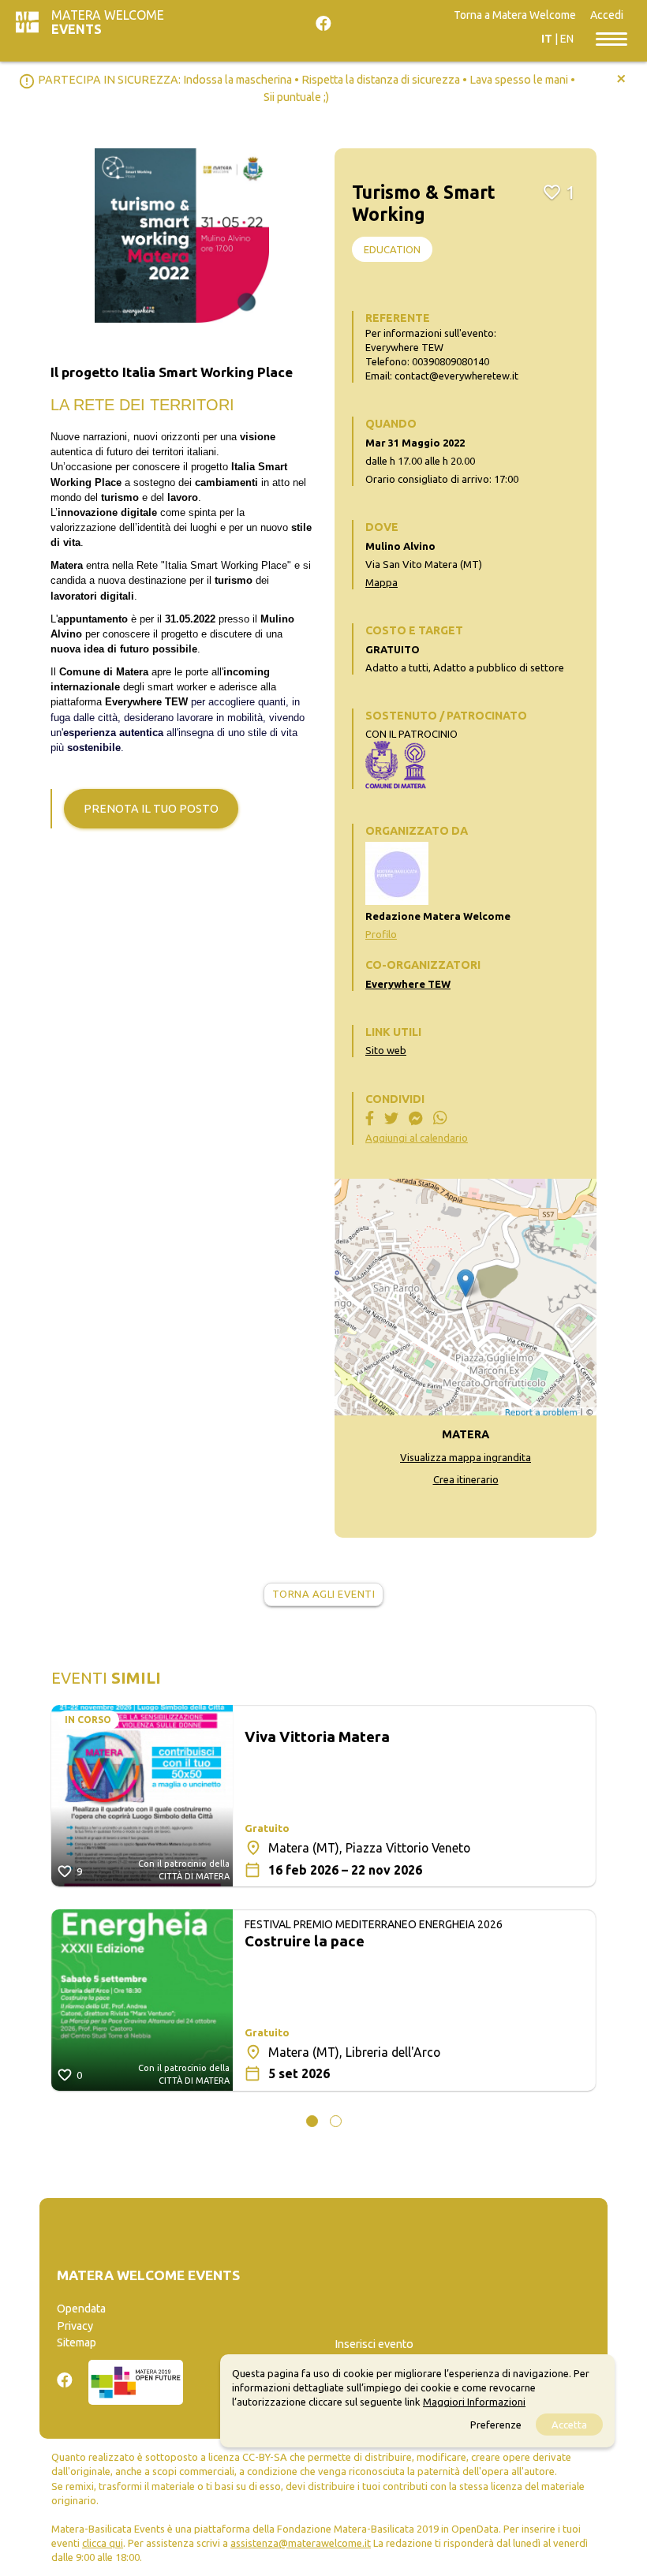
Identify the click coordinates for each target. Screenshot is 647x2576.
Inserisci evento (374, 2344)
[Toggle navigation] (611, 38)
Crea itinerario (466, 1479)
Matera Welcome (108, 22)
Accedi (607, 15)
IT (547, 39)
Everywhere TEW (408, 984)
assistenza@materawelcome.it (301, 2543)
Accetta (569, 2425)
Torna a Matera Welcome (515, 15)
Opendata (81, 2309)
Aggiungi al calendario (417, 1138)
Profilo (381, 934)
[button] (312, 2121)
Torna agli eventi (324, 1594)
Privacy (75, 2326)
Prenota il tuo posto (151, 809)
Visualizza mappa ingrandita (466, 1457)
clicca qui (103, 2543)
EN (567, 39)
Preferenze (496, 2425)
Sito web (386, 1050)
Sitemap (77, 2342)
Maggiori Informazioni (474, 2402)
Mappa (381, 582)
